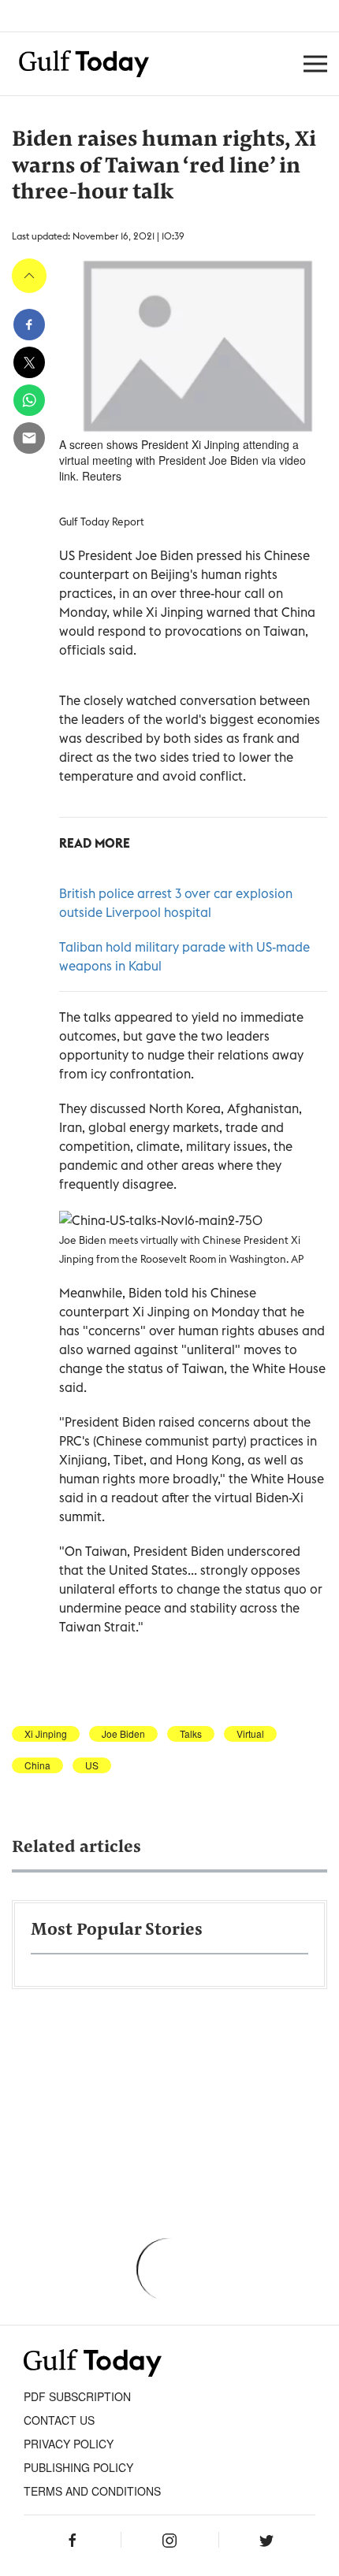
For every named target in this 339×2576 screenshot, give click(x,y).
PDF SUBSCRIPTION (77, 2396)
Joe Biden (123, 1734)
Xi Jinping (46, 1734)
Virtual (250, 1734)
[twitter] (29, 362)
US (92, 1765)
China (37, 1765)
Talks (191, 1734)
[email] (29, 438)
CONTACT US (59, 2420)
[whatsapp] (29, 400)
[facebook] (29, 325)
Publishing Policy (78, 2467)
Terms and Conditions (92, 2491)
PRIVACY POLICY (69, 2444)
